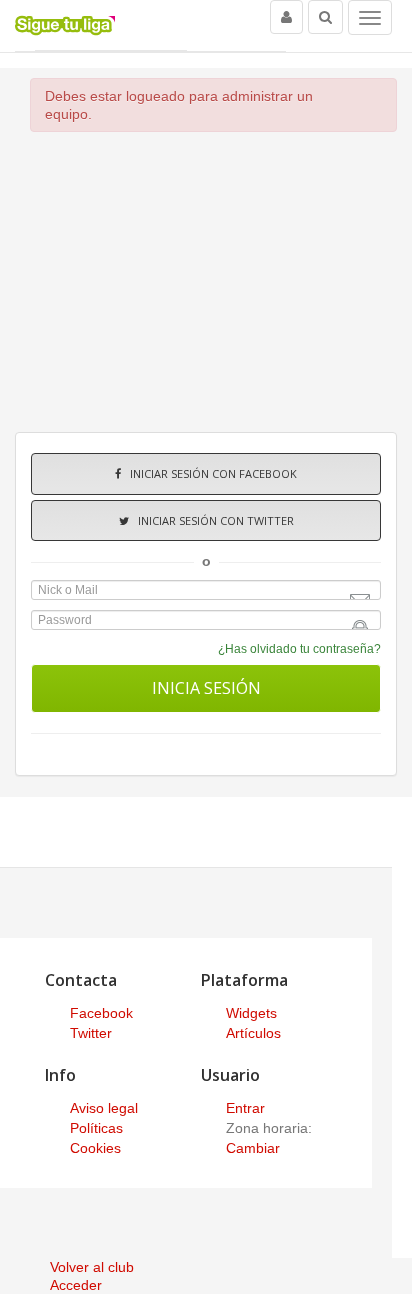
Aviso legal (104, 1108)
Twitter (91, 1033)
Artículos (253, 1033)
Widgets (251, 1013)
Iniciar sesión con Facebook (209, 473)
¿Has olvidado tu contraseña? (299, 649)
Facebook (101, 1013)
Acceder (76, 1285)
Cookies (95, 1148)
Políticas (96, 1128)
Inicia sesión (206, 688)
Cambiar (253, 1148)
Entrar (245, 1108)
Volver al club (92, 1267)
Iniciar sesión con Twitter (211, 520)
